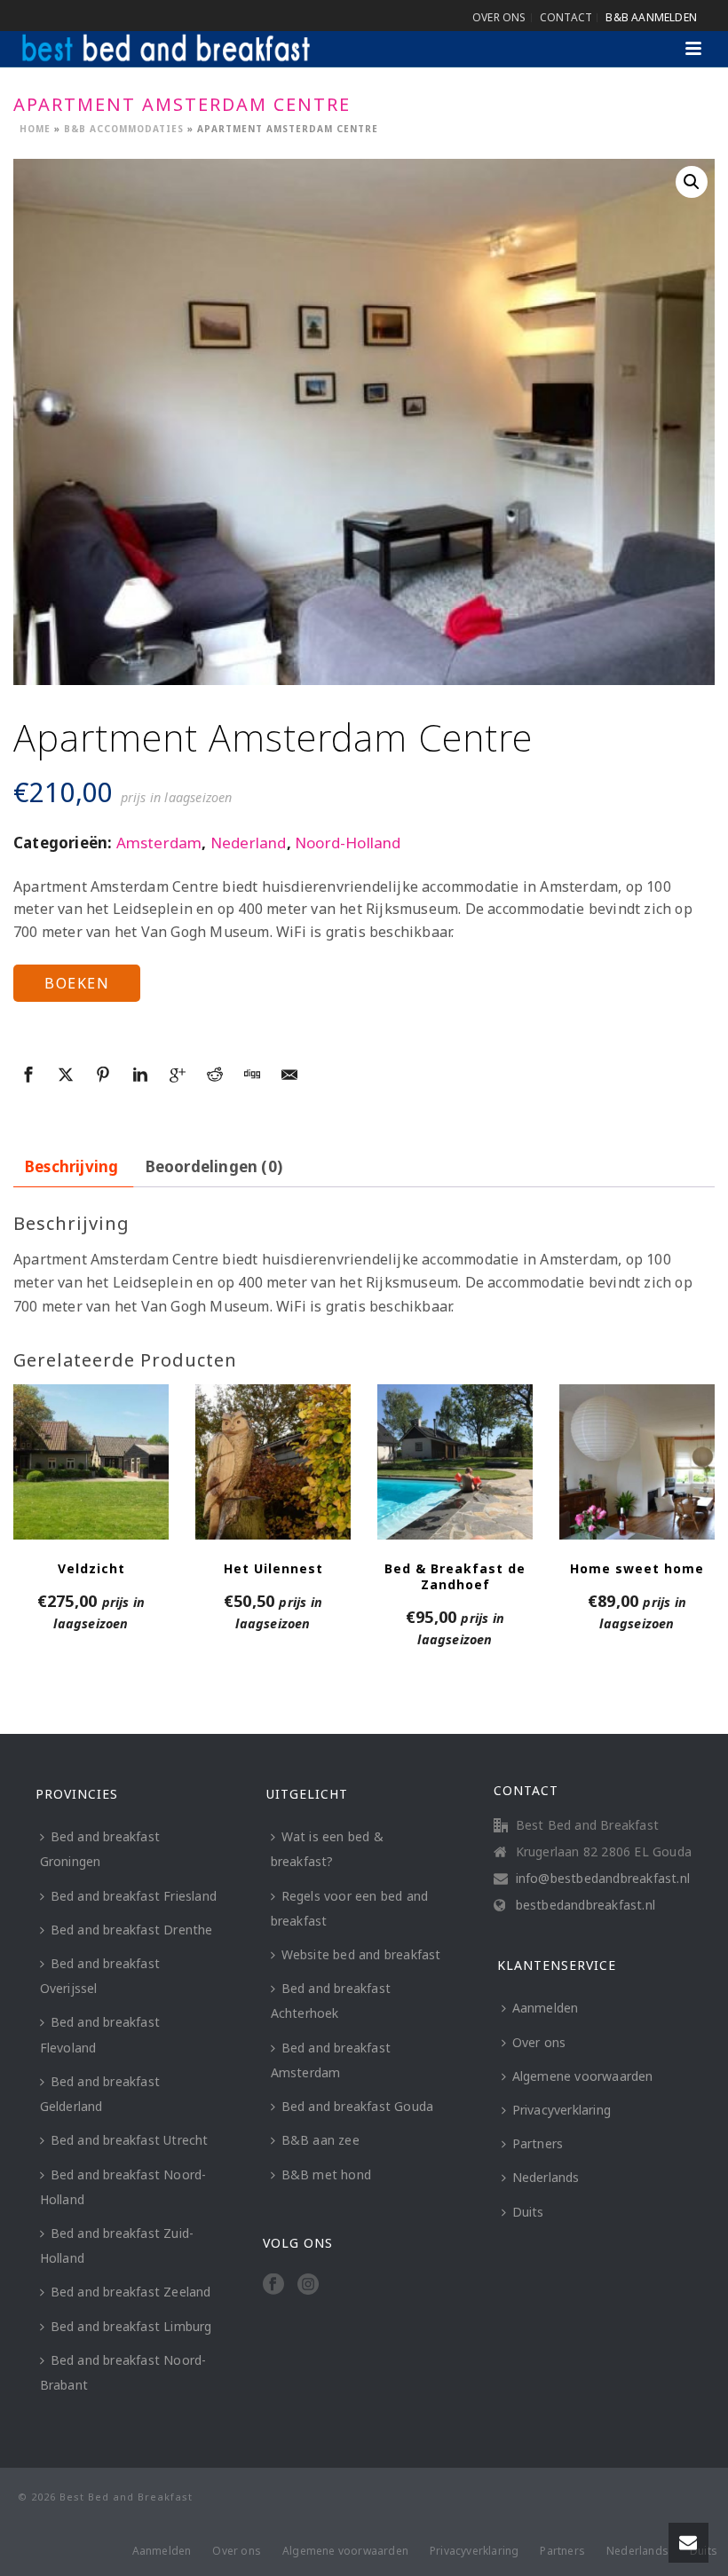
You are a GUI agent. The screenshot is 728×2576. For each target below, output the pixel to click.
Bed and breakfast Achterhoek (331, 2001)
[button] (692, 182)
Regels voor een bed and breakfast (350, 1908)
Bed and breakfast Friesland (134, 1896)
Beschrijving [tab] (71, 1166)
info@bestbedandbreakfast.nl (603, 1879)
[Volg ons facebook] (273, 2285)
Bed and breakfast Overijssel (100, 1976)
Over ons (539, 2042)
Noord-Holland (348, 843)
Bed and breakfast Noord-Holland (123, 2187)
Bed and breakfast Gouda (358, 2106)
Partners (538, 2143)
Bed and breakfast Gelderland (100, 2094)
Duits (528, 2212)
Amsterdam (159, 843)
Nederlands (546, 2177)
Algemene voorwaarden (583, 2076)
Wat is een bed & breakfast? (327, 1849)
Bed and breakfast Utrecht (130, 2140)
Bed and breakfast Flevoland (100, 2034)
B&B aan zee (320, 2140)
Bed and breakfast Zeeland (131, 2292)
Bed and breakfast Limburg (131, 2326)
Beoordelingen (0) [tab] (214, 1166)
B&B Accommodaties (124, 129)
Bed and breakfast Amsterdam (331, 2060)
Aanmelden (546, 2008)
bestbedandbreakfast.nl (586, 1905)
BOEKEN (77, 983)
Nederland (249, 843)
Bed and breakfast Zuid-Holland (117, 2245)
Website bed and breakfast (361, 1954)
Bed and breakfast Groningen (100, 1849)
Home (35, 129)
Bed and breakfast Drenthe (132, 1930)
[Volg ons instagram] (308, 2285)
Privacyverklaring (562, 2110)
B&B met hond (326, 2174)
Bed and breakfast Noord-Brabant (123, 2372)
